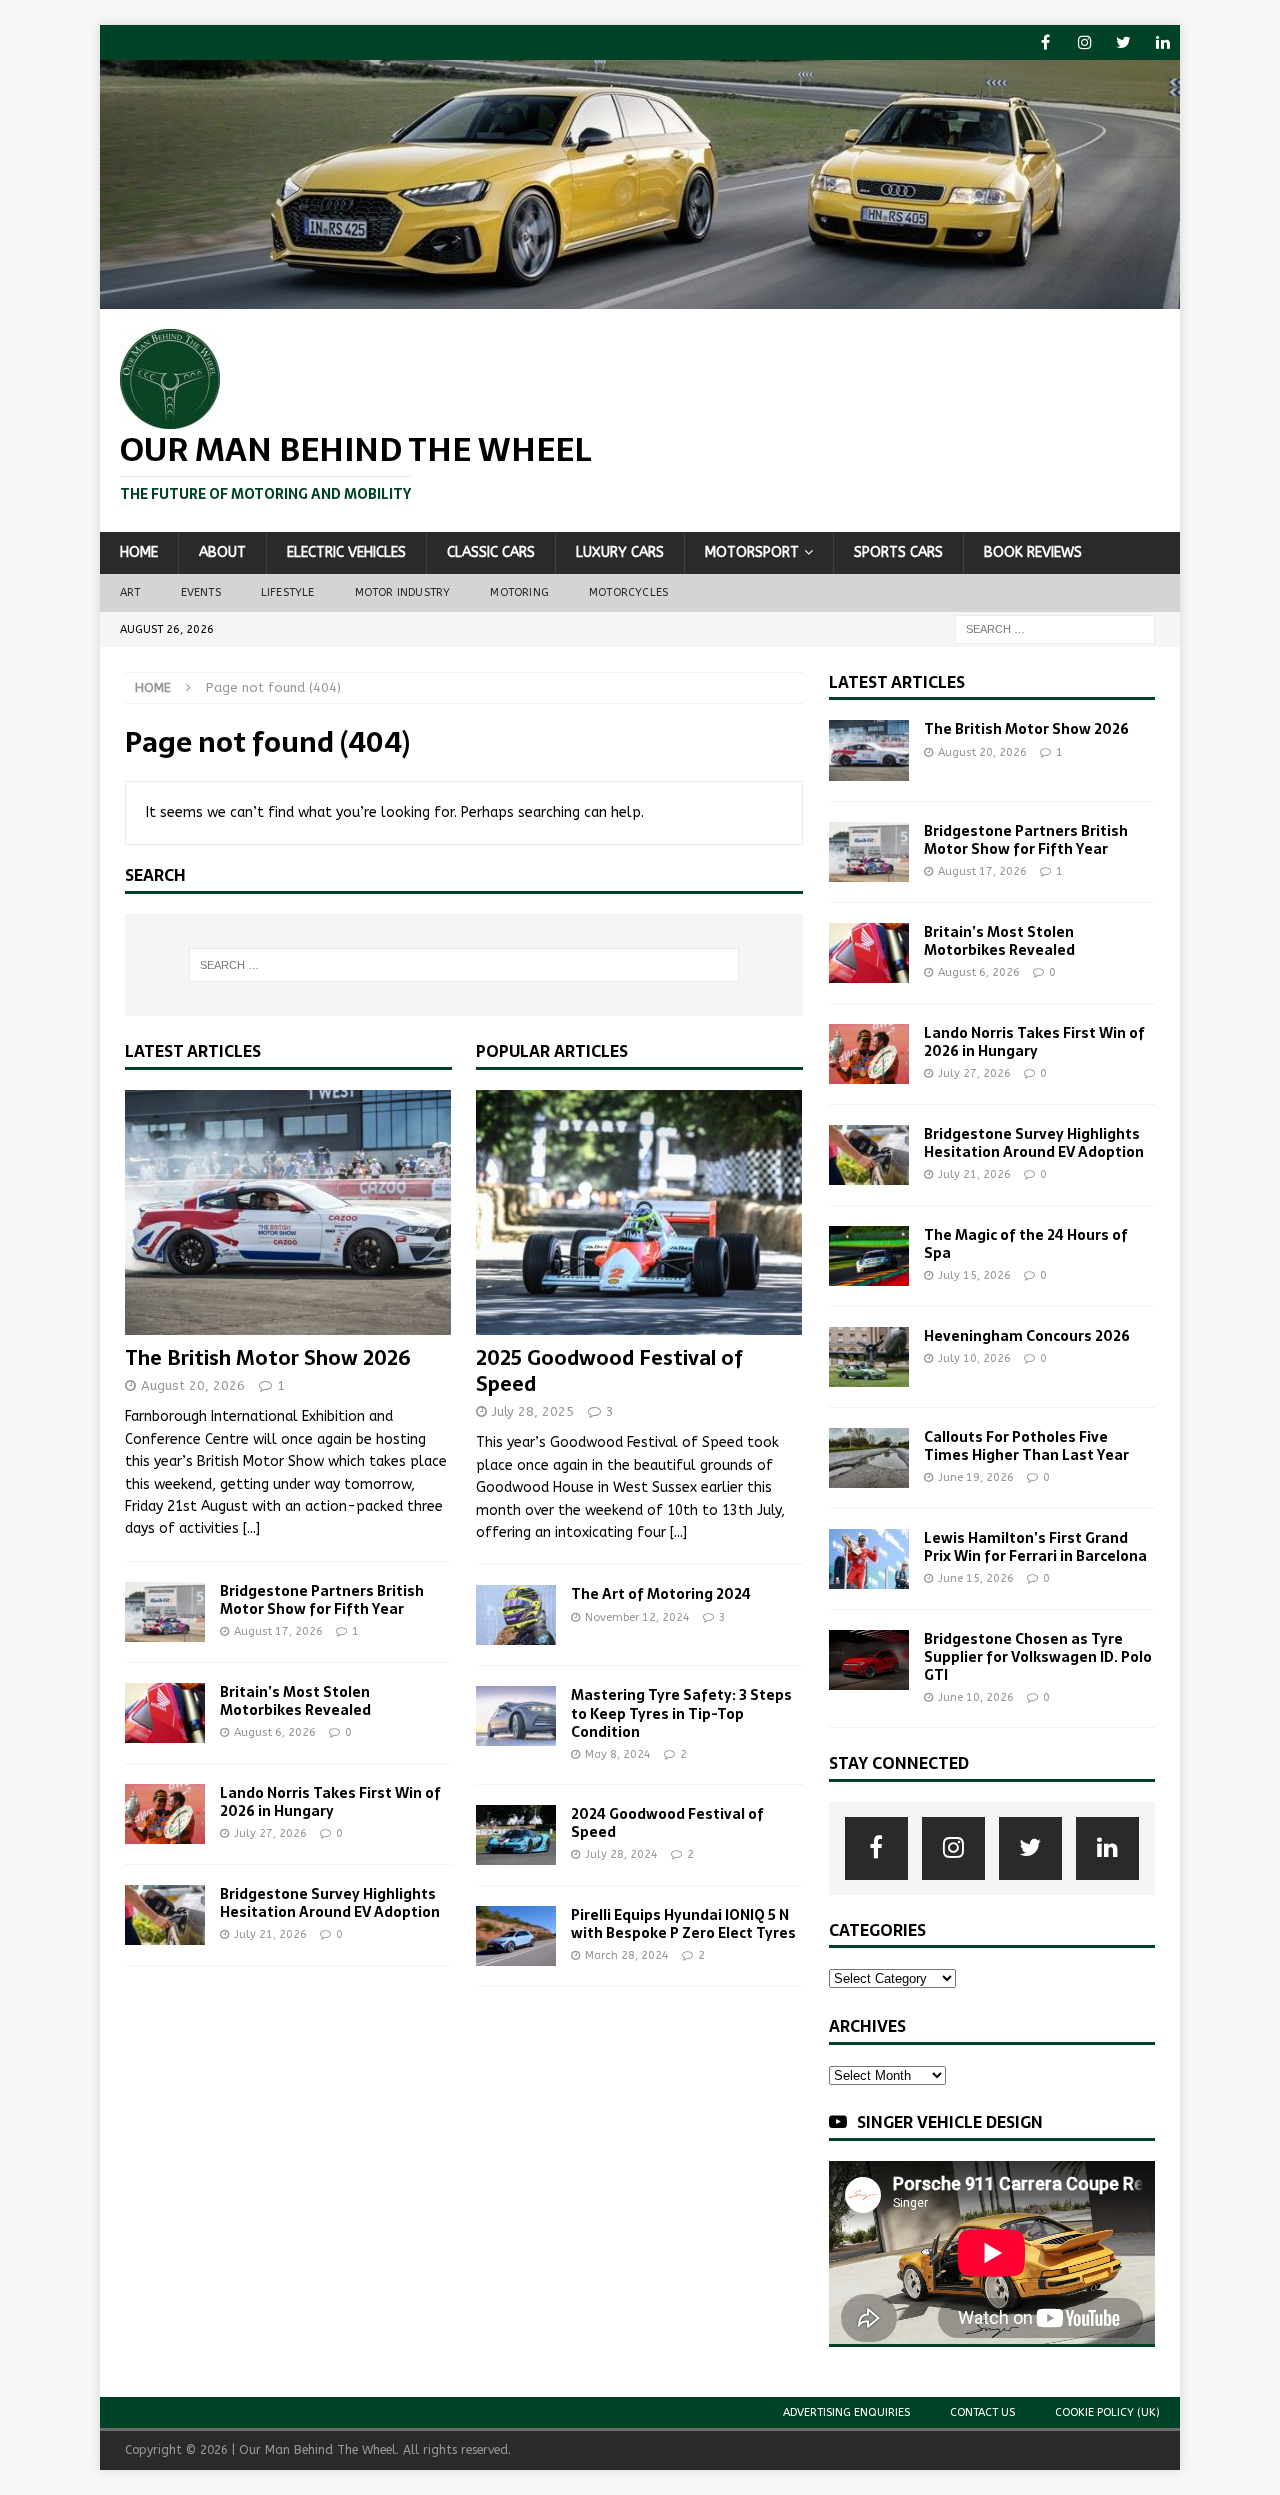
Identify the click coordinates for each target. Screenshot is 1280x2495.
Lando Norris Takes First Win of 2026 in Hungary (330, 1802)
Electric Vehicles (346, 552)
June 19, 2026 (976, 1477)
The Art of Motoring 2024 (661, 1594)
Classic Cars (491, 552)
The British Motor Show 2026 (268, 1358)
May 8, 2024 (618, 1754)
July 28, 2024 (621, 1854)
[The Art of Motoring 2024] (516, 1615)
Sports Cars (898, 552)
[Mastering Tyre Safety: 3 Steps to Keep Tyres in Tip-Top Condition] (516, 1716)
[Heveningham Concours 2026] (869, 1357)
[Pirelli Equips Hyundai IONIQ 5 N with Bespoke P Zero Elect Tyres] (516, 1936)
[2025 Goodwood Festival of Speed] (639, 1212)
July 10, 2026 (974, 1358)
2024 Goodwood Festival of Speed (667, 1823)
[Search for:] (1055, 628)
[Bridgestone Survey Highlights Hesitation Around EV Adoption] (165, 1915)
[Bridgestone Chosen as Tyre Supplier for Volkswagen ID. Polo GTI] (869, 1660)
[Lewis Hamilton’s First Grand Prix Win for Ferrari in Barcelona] (869, 1559)
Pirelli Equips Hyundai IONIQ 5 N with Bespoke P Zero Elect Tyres (683, 1924)
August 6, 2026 (275, 1732)
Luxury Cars (620, 552)
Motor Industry (403, 592)
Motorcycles (628, 592)
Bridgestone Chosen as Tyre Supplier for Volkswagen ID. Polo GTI (1038, 1657)
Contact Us (982, 2412)
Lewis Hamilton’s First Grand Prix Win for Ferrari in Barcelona (1035, 1547)
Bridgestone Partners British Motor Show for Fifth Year (322, 1600)
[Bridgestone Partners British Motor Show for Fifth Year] (165, 1612)
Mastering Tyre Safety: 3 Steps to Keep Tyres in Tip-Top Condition (681, 1713)
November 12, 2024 (637, 1617)
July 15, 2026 (974, 1275)
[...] (251, 1528)
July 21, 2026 (270, 1934)
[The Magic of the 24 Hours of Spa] (869, 1256)
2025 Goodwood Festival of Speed (609, 1371)
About (222, 552)
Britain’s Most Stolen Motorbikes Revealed (295, 1701)
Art (130, 592)
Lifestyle (288, 592)
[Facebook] (1045, 42)
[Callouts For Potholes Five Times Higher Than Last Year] (869, 1458)
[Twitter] (1123, 42)
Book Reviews (1033, 552)
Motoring (519, 592)
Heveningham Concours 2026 (1027, 1336)
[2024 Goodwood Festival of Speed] (516, 1835)
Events (201, 592)
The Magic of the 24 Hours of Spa (1026, 1244)
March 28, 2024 (627, 1955)
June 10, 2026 (976, 1697)
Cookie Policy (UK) (1107, 2412)
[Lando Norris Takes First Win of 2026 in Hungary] (165, 1814)
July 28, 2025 (533, 1411)
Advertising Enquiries (846, 2412)
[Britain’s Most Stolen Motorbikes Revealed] (165, 1713)
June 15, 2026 (976, 1578)
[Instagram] (1084, 42)
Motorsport (752, 552)
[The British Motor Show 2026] (288, 1212)
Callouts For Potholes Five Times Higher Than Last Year (1026, 1446)
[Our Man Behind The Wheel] (640, 297)
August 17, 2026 (278, 1631)
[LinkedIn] (1162, 42)
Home (139, 552)
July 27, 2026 (270, 1833)
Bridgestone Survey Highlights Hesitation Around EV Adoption (330, 1903)
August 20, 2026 (193, 1385)
